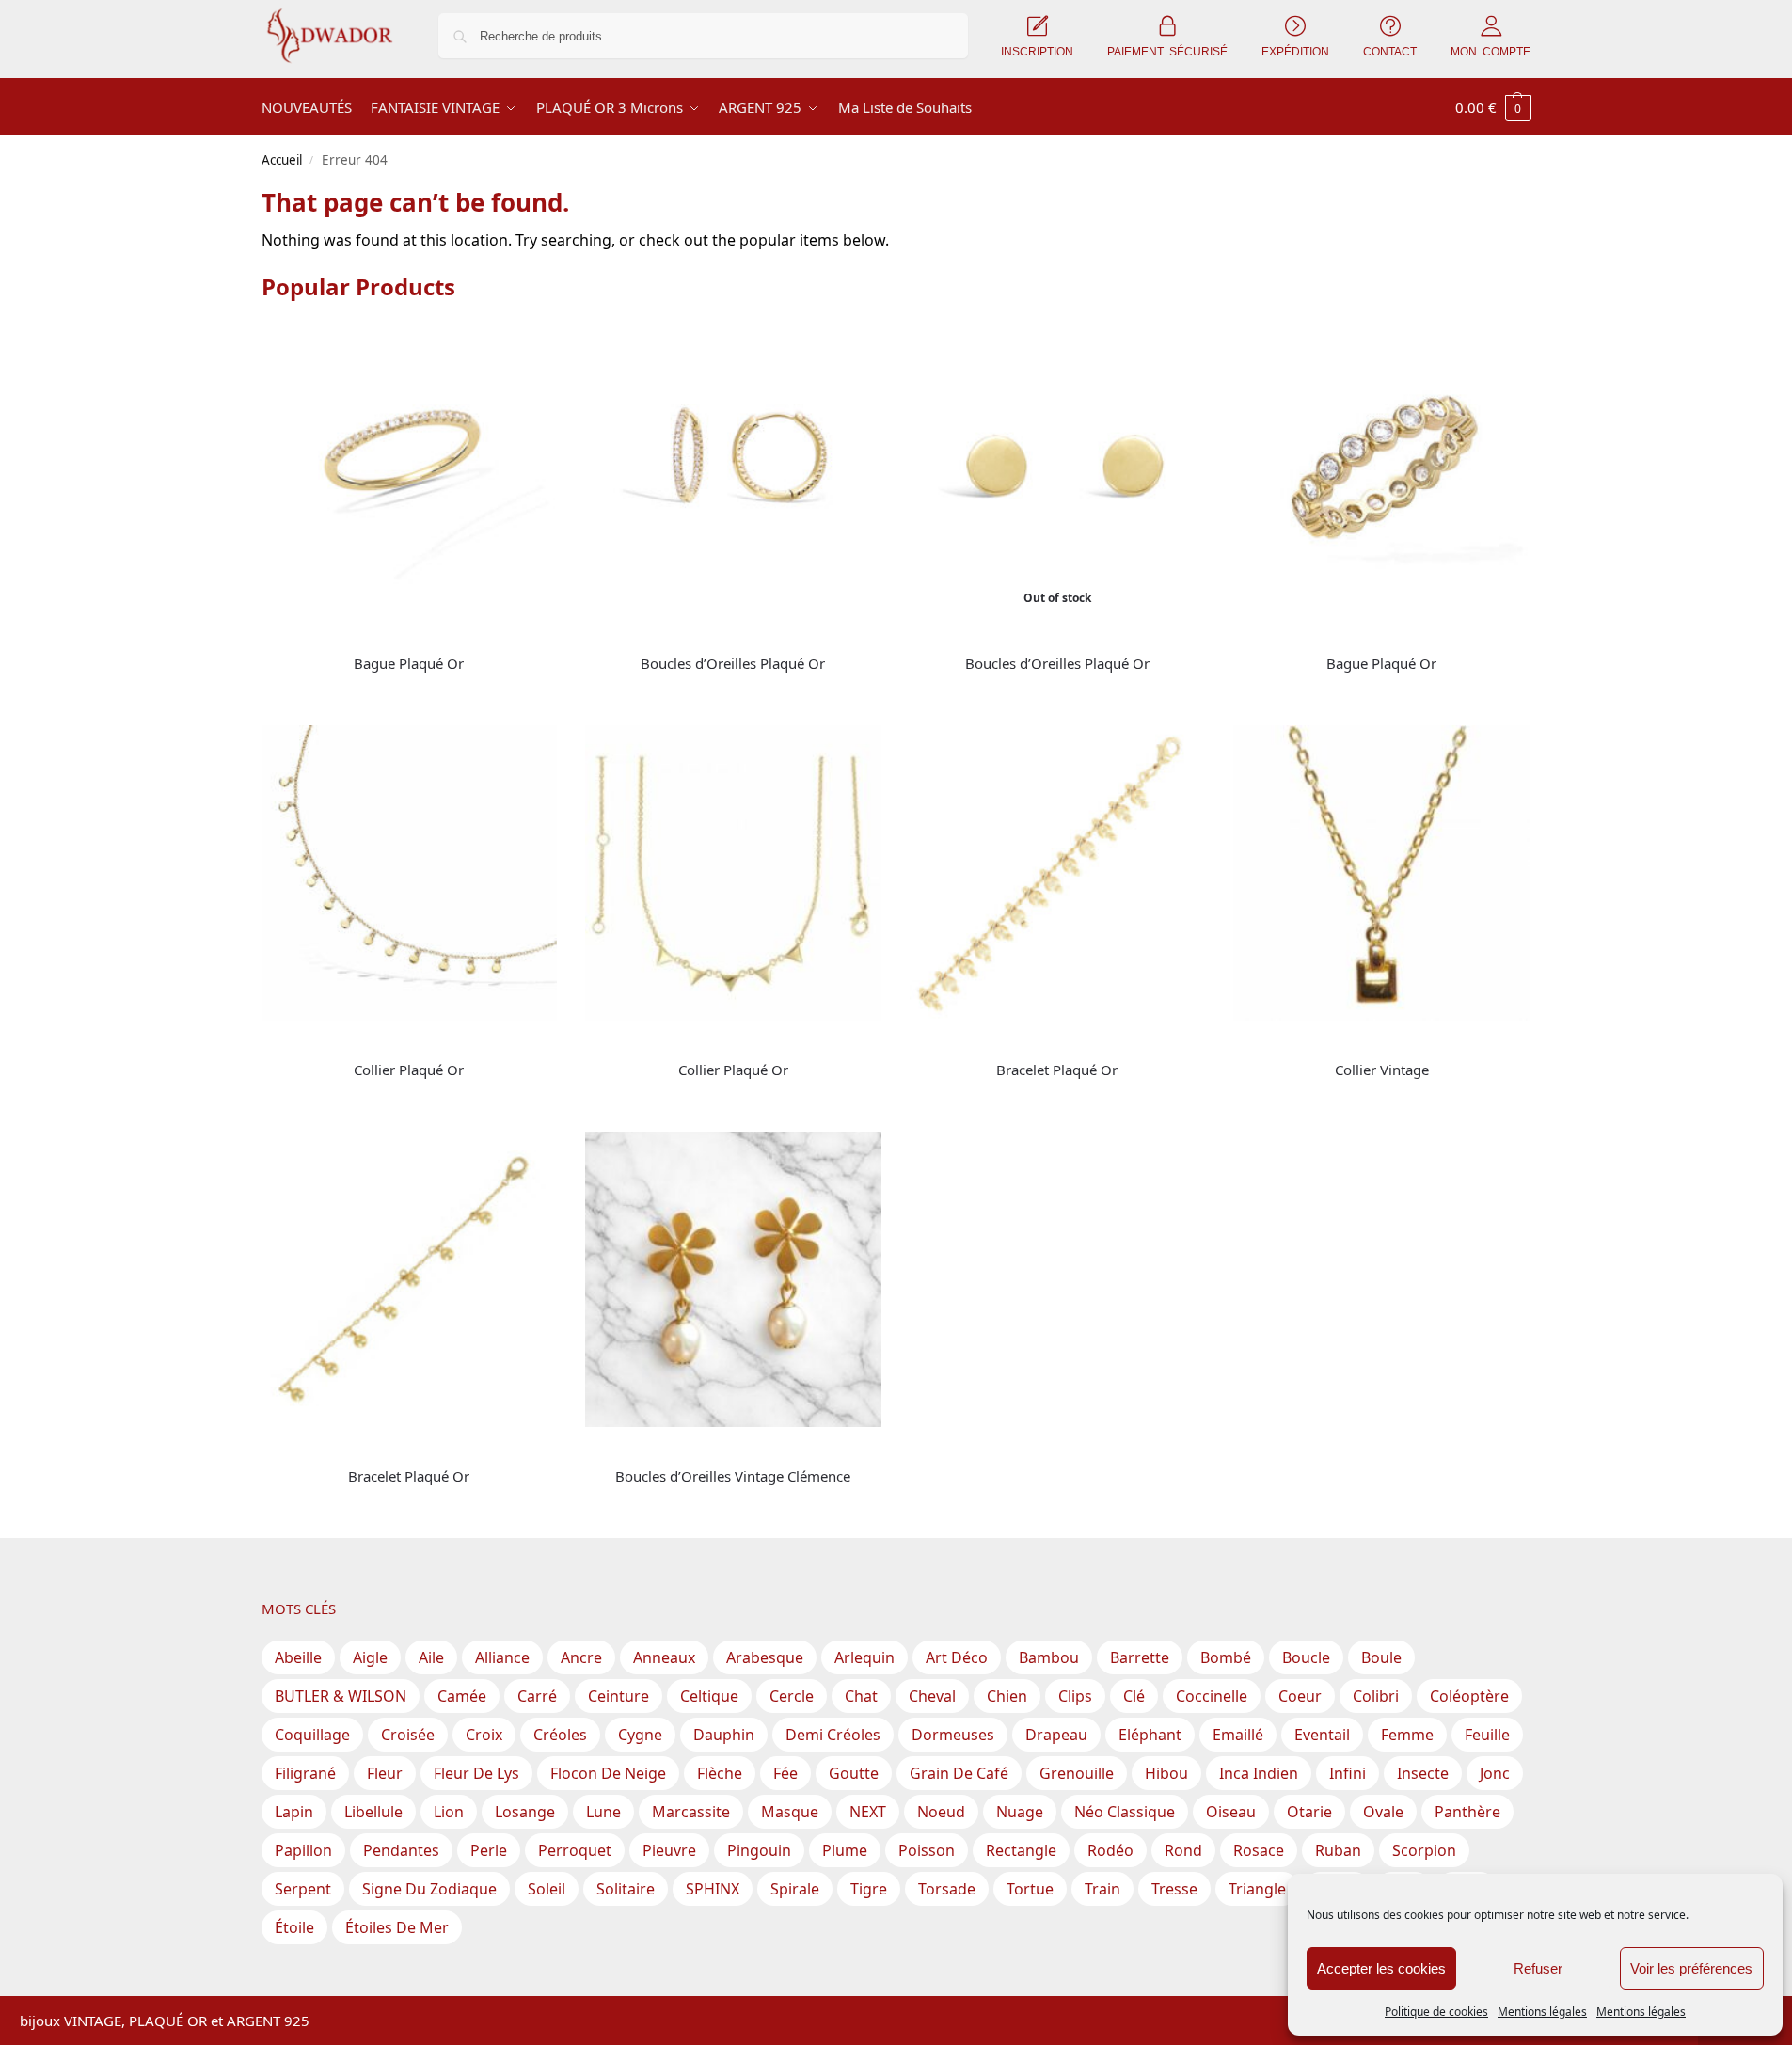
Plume (845, 1850)
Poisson (927, 1850)
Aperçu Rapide (305, 634)
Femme (1407, 1735)
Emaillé (1238, 1735)
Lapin (294, 1812)
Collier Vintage (1382, 1070)
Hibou (1166, 1773)
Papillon (303, 1850)
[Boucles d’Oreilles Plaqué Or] (733, 467)
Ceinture (618, 1696)
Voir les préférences (1691, 1968)
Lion (449, 1812)
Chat (861, 1696)
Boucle (1306, 1657)
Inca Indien (1259, 1773)
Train (1102, 1889)
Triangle (1257, 1889)
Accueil (282, 160)
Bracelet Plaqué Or (1057, 1070)
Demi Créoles (833, 1735)
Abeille (298, 1657)
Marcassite (691, 1812)
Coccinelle (1212, 1696)
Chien (1007, 1696)
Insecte (1423, 1773)
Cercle (792, 1696)
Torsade (947, 1889)
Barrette (1140, 1657)
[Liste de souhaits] (529, 347)
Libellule (373, 1812)
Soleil (547, 1889)
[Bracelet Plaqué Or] (1058, 873)
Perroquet (575, 1850)
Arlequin (864, 1657)
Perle (489, 1850)
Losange (525, 1812)
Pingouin (759, 1850)
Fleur (385, 1773)
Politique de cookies (1436, 2012)
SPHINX (713, 1889)
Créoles (560, 1735)
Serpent (303, 1889)
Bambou (1049, 1657)
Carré (537, 1696)
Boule (1381, 1657)
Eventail (1322, 1735)
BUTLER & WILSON (341, 1696)
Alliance (502, 1657)
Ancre (581, 1657)
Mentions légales (1542, 2012)
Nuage (1020, 1812)
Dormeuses (953, 1735)
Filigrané (305, 1773)
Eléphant (1150, 1735)
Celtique (709, 1696)
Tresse (1174, 1889)
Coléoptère (1469, 1696)
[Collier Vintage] (1381, 873)
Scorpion (1424, 1850)
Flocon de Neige (608, 1773)
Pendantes (401, 1850)
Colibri (1376, 1696)
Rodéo (1110, 1850)
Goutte (854, 1773)
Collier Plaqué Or (409, 1070)
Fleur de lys (476, 1773)
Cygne (640, 1735)
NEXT (868, 1812)
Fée (785, 1773)
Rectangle (1021, 1850)
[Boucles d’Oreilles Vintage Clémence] (733, 1280)
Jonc (1495, 1773)
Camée (462, 1696)
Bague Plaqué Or (409, 663)
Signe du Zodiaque (429, 1889)
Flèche (720, 1773)
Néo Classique (1125, 1812)
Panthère (1467, 1812)
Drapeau (1056, 1735)
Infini (1348, 1773)
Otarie (1309, 1812)
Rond (1183, 1850)
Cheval (932, 1696)
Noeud (941, 1812)
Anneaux (664, 1657)
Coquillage (312, 1735)
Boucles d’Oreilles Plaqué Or (733, 663)
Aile (431, 1657)
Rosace (1259, 1850)
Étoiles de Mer (397, 1927)
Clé (1134, 1696)
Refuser (1538, 1968)
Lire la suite (409, 695)
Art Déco (957, 1657)
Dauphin (724, 1735)
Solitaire (626, 1889)
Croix (484, 1735)
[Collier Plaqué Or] (410, 873)
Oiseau (1231, 1812)
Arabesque (765, 1657)
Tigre (869, 1889)
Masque (790, 1812)
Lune (603, 1812)
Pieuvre (669, 1850)
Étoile (294, 1927)
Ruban (1338, 1850)
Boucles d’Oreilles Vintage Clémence (733, 1476)
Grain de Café (959, 1773)
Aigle (370, 1657)
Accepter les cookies (1381, 1968)
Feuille (1487, 1735)
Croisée (408, 1735)
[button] (1493, 107)
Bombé (1226, 1657)
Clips (1075, 1696)
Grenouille (1077, 1773)
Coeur (1300, 1696)
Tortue (1030, 1889)
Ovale (1383, 1812)
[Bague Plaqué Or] (410, 467)
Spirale (795, 1889)
